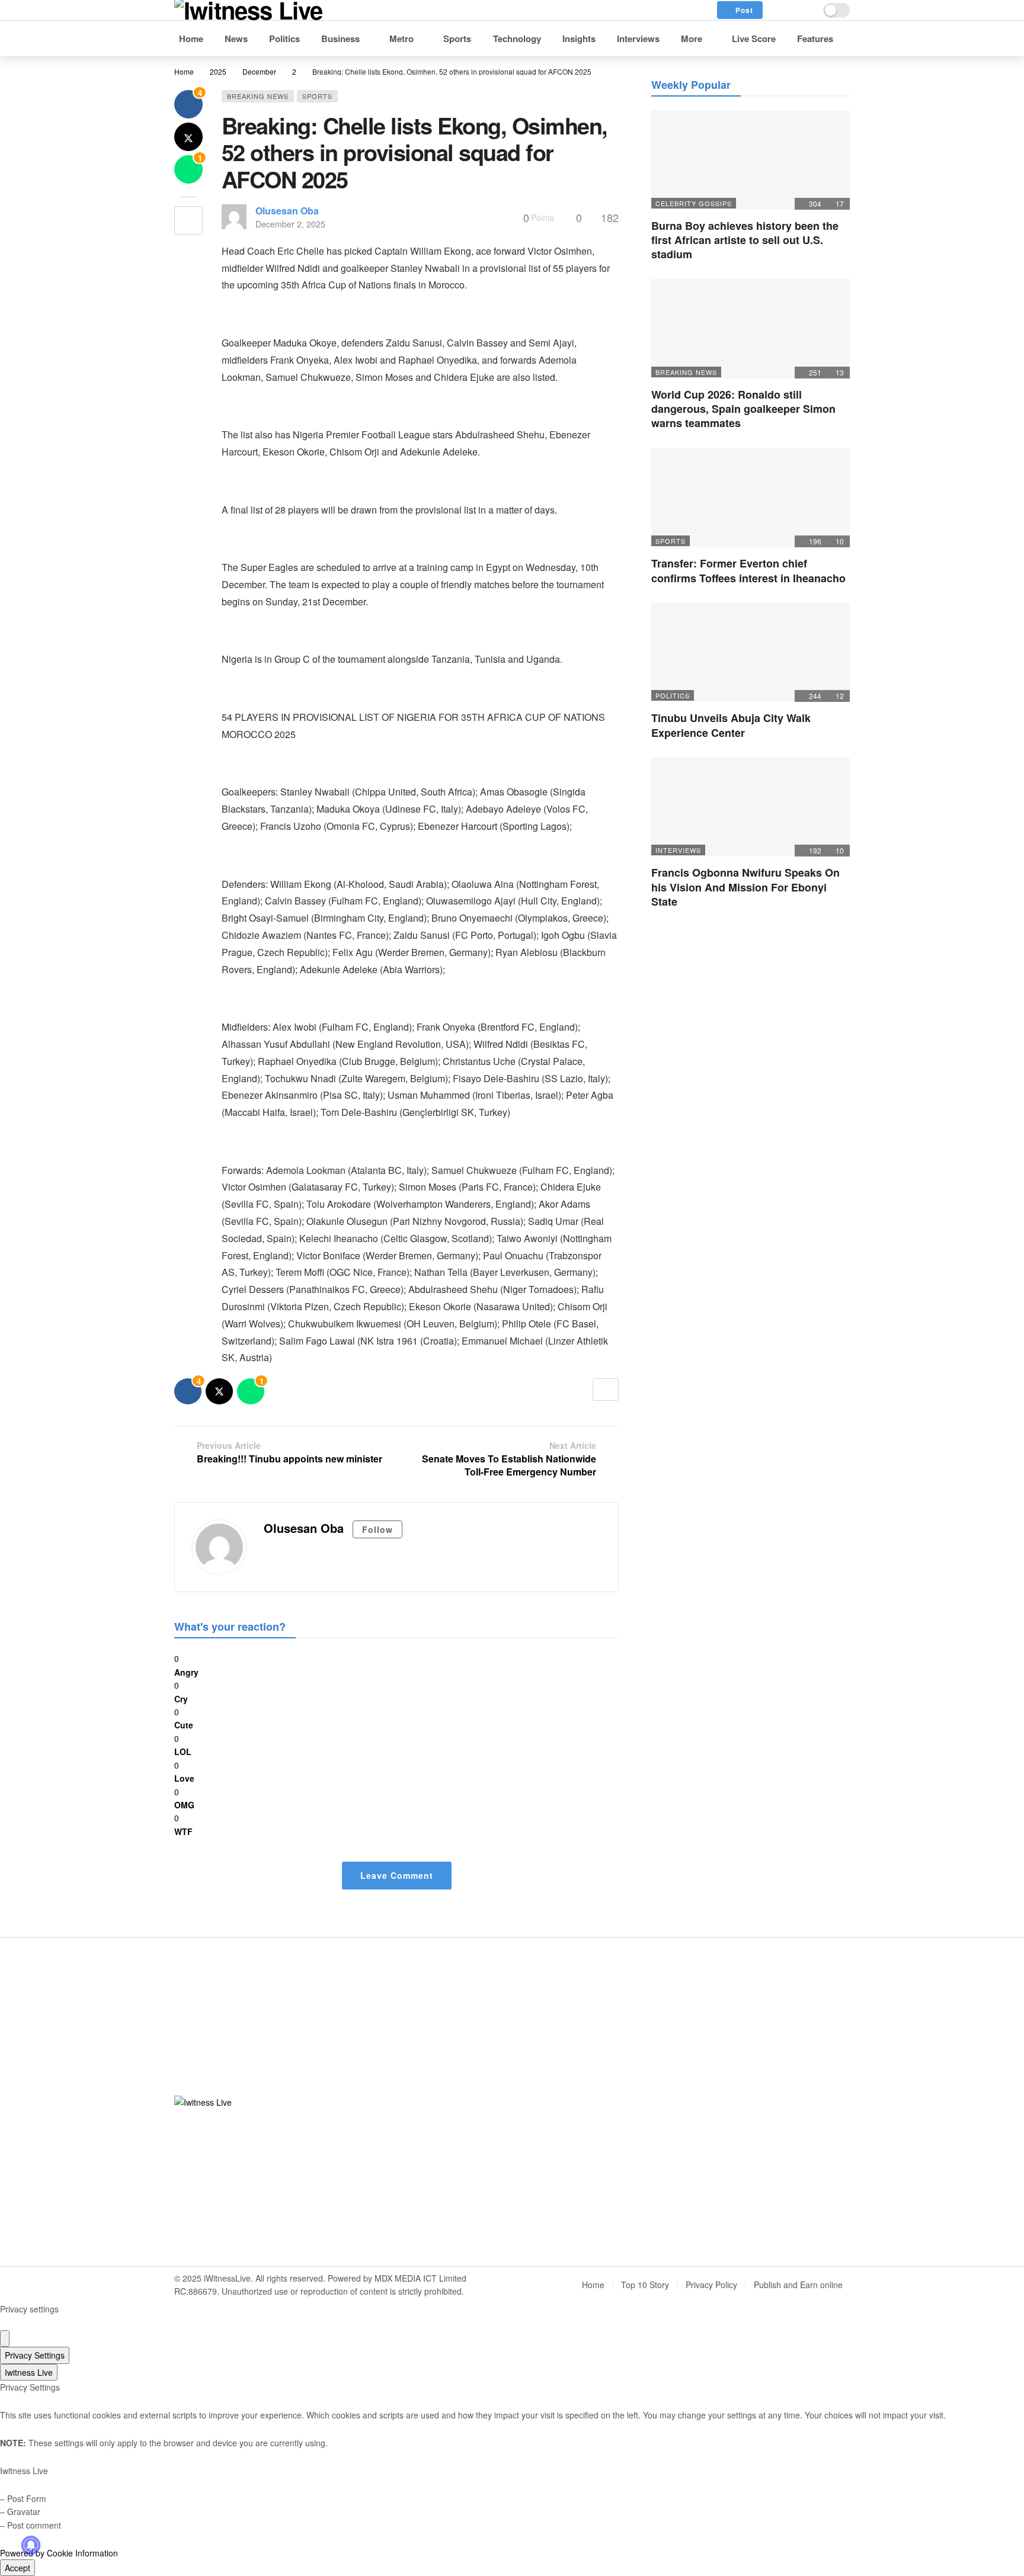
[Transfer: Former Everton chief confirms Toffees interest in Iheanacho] (751, 498)
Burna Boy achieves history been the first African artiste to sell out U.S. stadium (745, 240)
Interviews (678, 850)
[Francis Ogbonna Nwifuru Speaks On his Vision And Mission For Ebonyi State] (751, 807)
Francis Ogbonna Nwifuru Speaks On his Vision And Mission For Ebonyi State (745, 887)
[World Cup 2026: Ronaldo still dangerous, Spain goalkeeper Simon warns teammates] (751, 329)
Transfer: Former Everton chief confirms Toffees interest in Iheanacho (748, 570)
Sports (317, 96)
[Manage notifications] (31, 2545)
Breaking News (258, 96)
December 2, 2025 (290, 224)
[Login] (806, 10)
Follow (377, 1529)
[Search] (780, 10)
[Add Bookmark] (188, 220)
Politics (673, 695)
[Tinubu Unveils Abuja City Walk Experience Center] (751, 653)
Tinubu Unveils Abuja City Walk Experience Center (731, 725)
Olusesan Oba (287, 211)
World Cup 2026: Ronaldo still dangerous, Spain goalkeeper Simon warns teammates (743, 409)
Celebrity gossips (694, 203)
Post (744, 10)
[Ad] (685, 2102)
